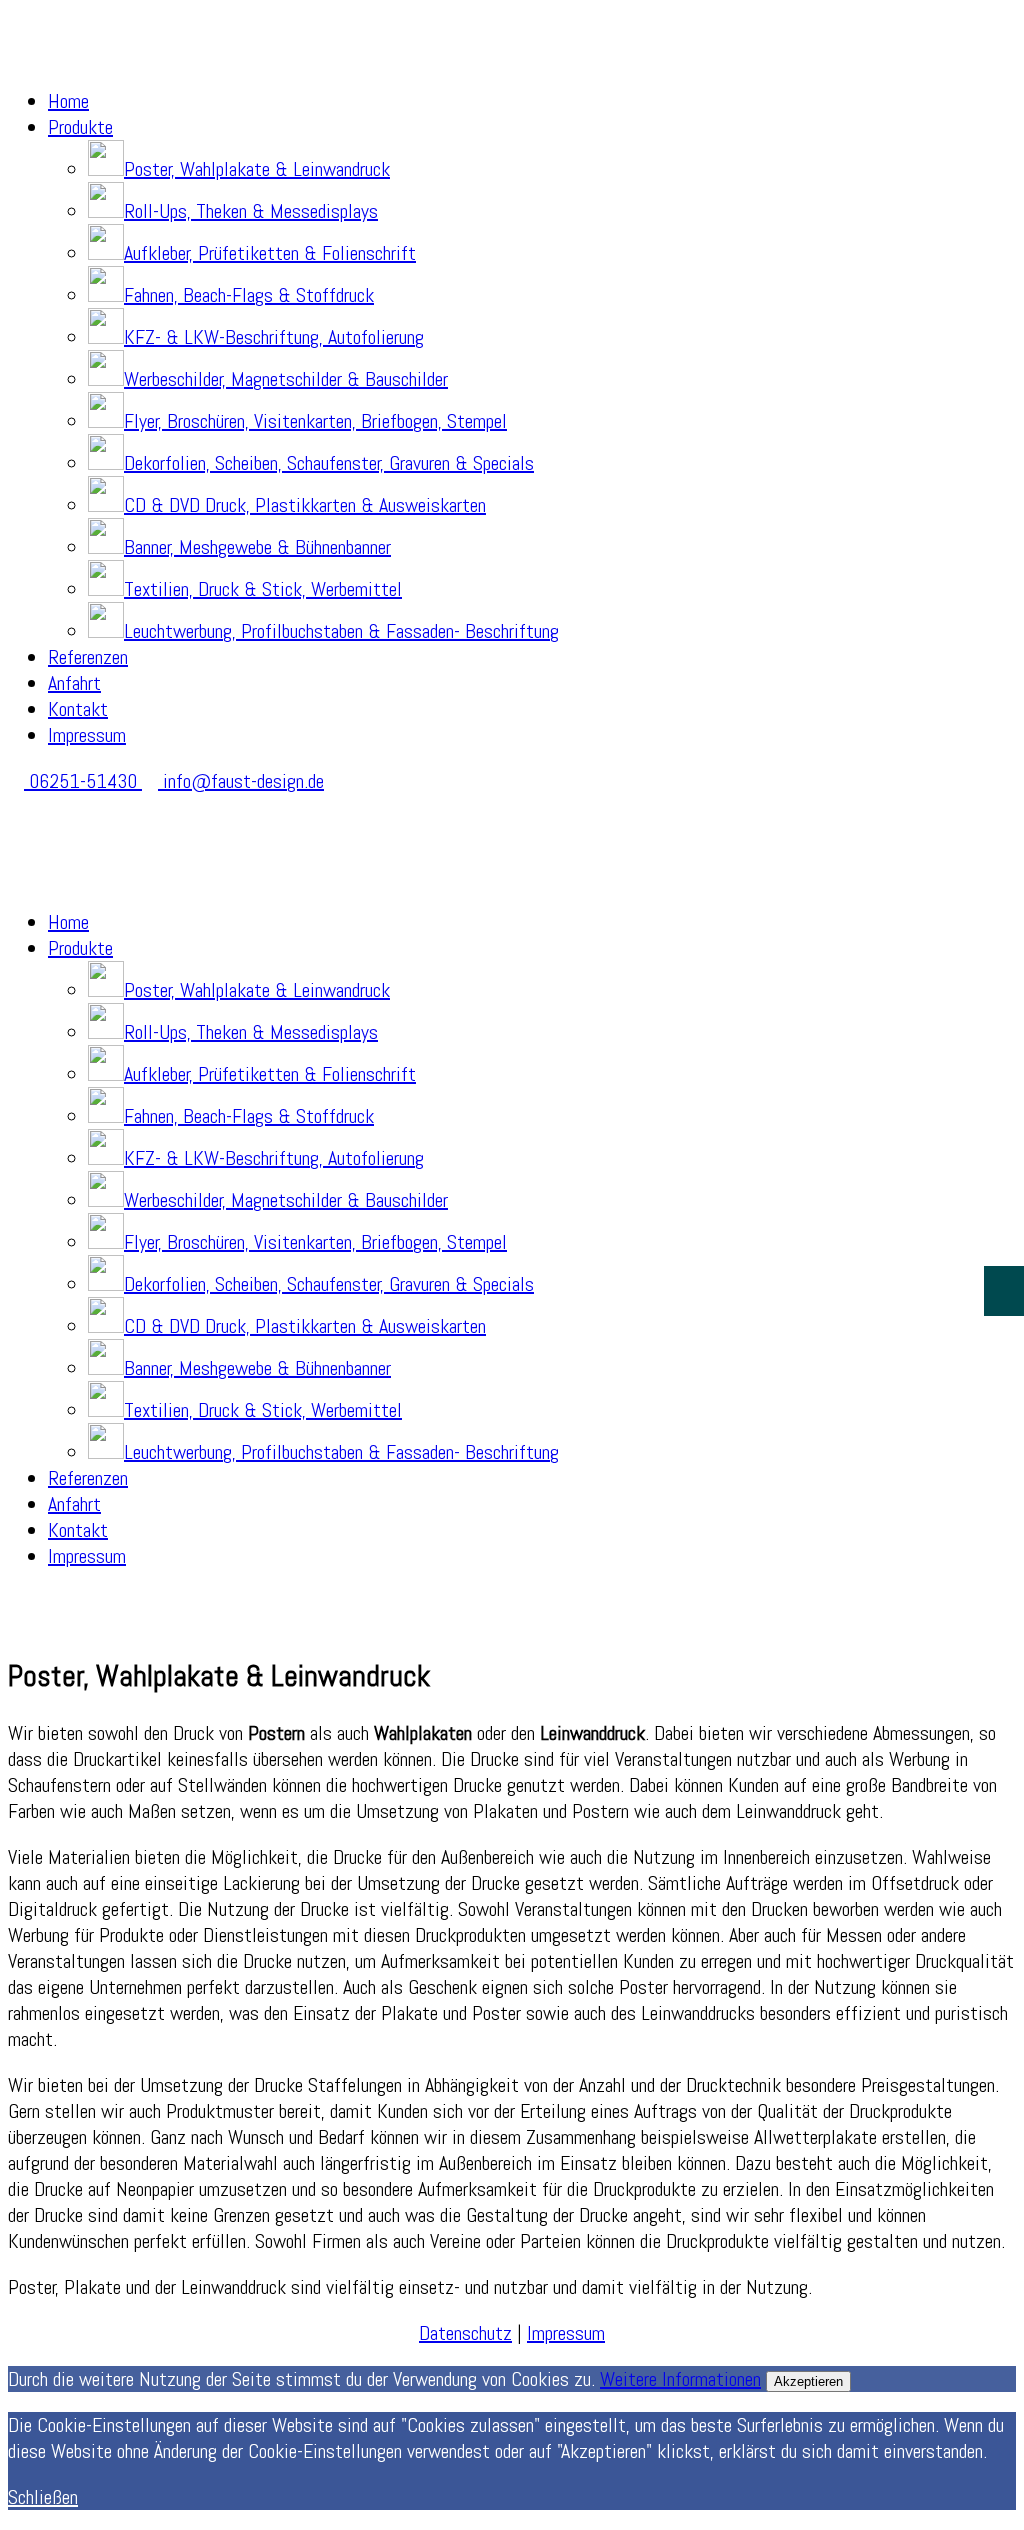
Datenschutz (465, 2333)
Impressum (87, 735)
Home (68, 101)
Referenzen (88, 657)
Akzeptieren (808, 2381)
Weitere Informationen (680, 2379)
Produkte (80, 127)
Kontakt (78, 709)
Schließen (43, 2497)
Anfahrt (74, 683)
